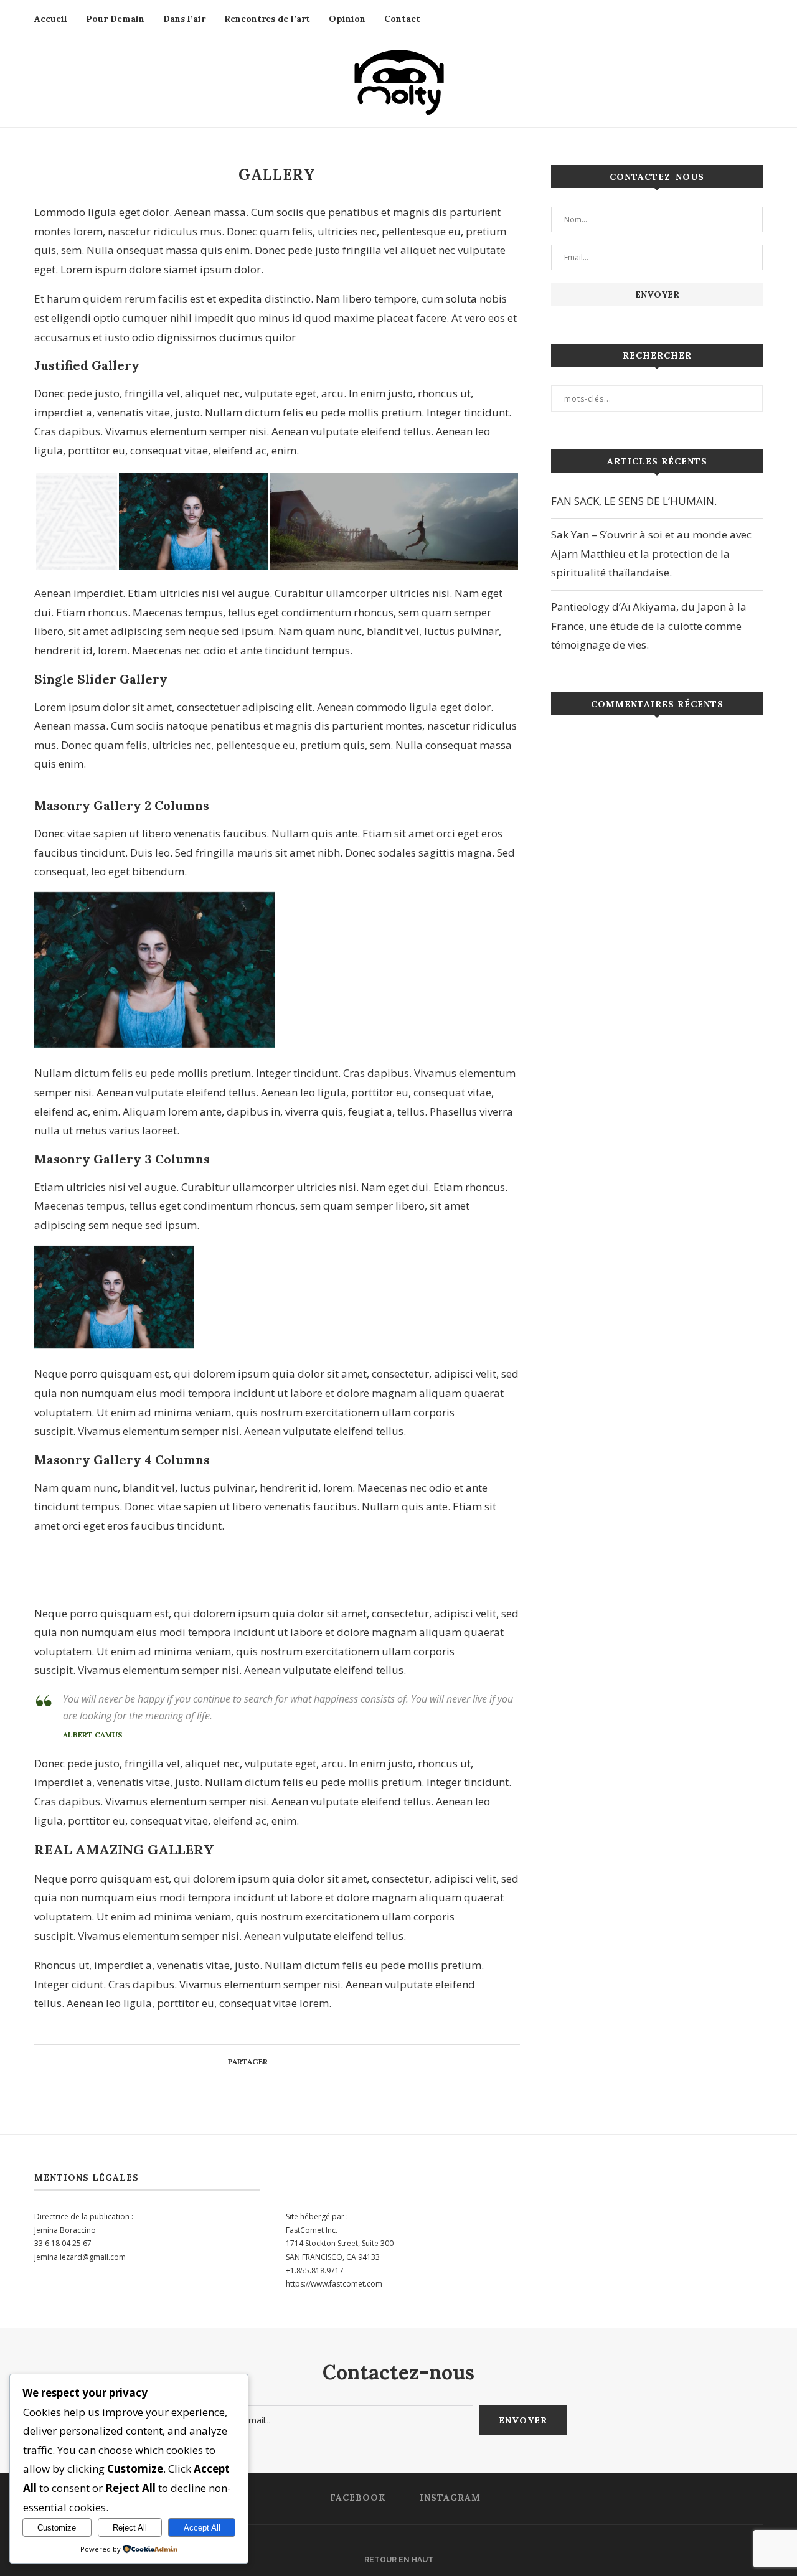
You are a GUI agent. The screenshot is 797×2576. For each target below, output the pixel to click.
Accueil (51, 19)
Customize (57, 2528)
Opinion (347, 19)
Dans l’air (184, 19)
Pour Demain (115, 19)
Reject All (130, 2528)
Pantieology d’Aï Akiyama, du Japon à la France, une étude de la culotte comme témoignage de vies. (649, 626)
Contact (402, 19)
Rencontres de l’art (267, 19)
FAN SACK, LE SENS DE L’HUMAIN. (634, 501)
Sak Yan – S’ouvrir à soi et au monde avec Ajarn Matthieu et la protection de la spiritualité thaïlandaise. (651, 553)
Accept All (202, 2528)
